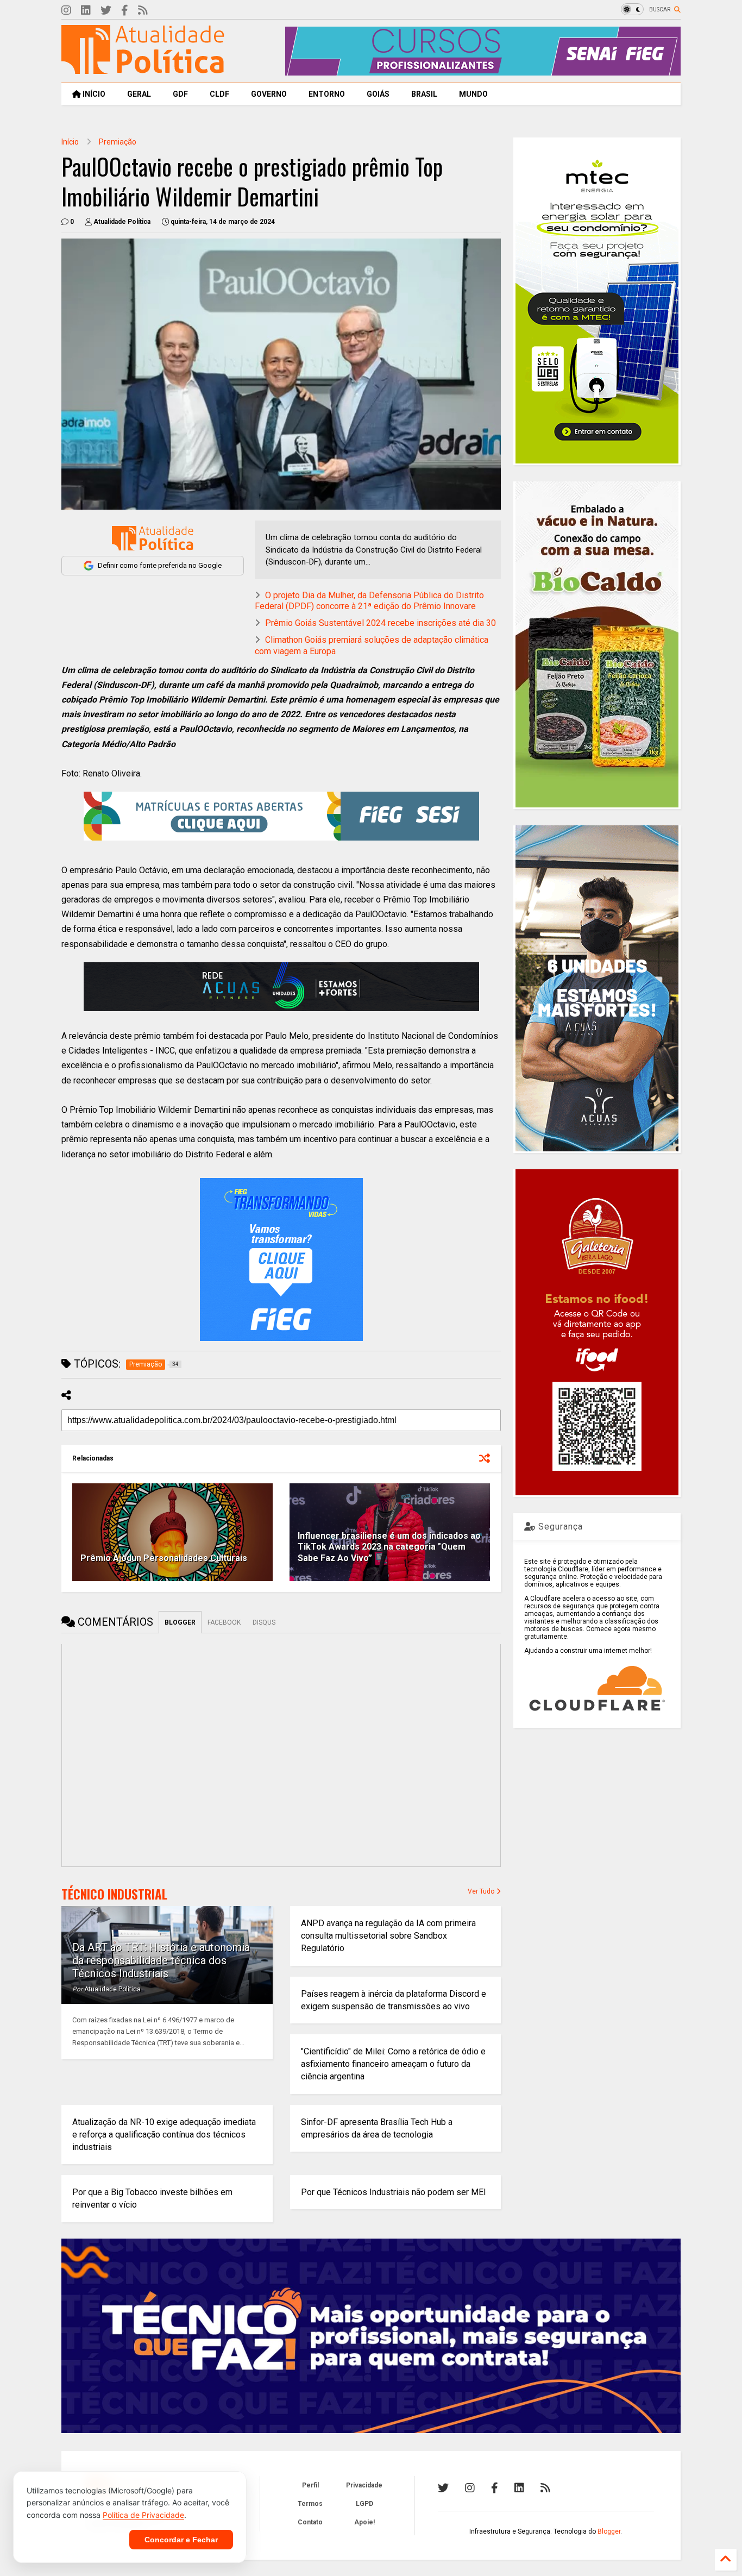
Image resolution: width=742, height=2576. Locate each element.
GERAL (139, 94)
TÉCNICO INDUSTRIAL (114, 1894)
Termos (310, 2504)
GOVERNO (269, 94)
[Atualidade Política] (143, 69)
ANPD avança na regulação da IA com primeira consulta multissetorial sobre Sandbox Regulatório (388, 1936)
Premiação (118, 142)
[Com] (545, 2488)
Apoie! (364, 2522)
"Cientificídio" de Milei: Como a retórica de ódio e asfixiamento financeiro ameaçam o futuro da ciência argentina (393, 2064)
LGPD (364, 2504)
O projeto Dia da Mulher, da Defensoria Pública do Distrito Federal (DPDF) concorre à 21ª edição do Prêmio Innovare (369, 601)
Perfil (310, 2485)
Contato (310, 2522)
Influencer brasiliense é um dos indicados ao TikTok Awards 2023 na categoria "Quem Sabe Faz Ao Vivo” (389, 1547)
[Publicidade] (281, 987)
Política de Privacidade (143, 2515)
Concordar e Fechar (181, 2540)
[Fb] (125, 11)
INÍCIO (93, 94)
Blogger (609, 2531)
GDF (180, 94)
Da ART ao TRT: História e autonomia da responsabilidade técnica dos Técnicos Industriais (161, 1960)
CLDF (219, 94)
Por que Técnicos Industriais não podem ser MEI (394, 2192)
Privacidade (364, 2485)
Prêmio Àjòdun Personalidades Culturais (164, 1558)
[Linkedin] (86, 11)
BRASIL (424, 94)
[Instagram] (66, 11)
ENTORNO (327, 94)
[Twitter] (106, 11)
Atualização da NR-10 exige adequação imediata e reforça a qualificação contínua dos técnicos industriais (164, 2135)
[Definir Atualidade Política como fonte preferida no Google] (153, 538)
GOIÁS (378, 94)
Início (70, 142)
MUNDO (473, 94)
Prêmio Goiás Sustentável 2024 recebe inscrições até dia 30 (381, 623)
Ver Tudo (482, 1891)
